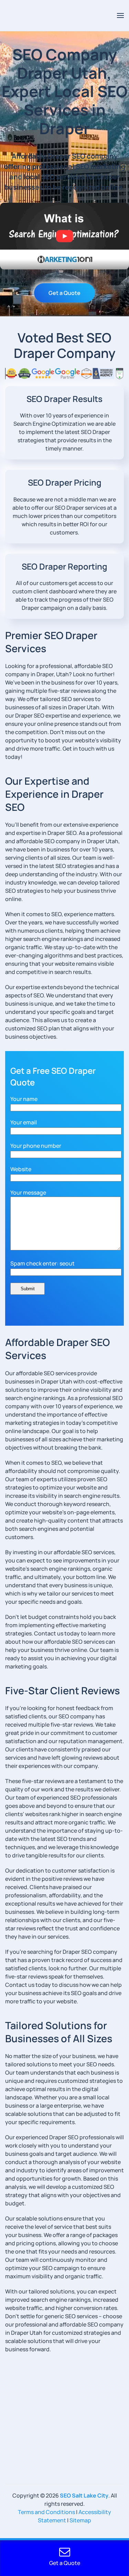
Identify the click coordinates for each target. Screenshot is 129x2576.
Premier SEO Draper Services (51, 642)
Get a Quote (64, 293)
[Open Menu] (120, 15)
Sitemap (80, 2520)
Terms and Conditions (46, 2512)
